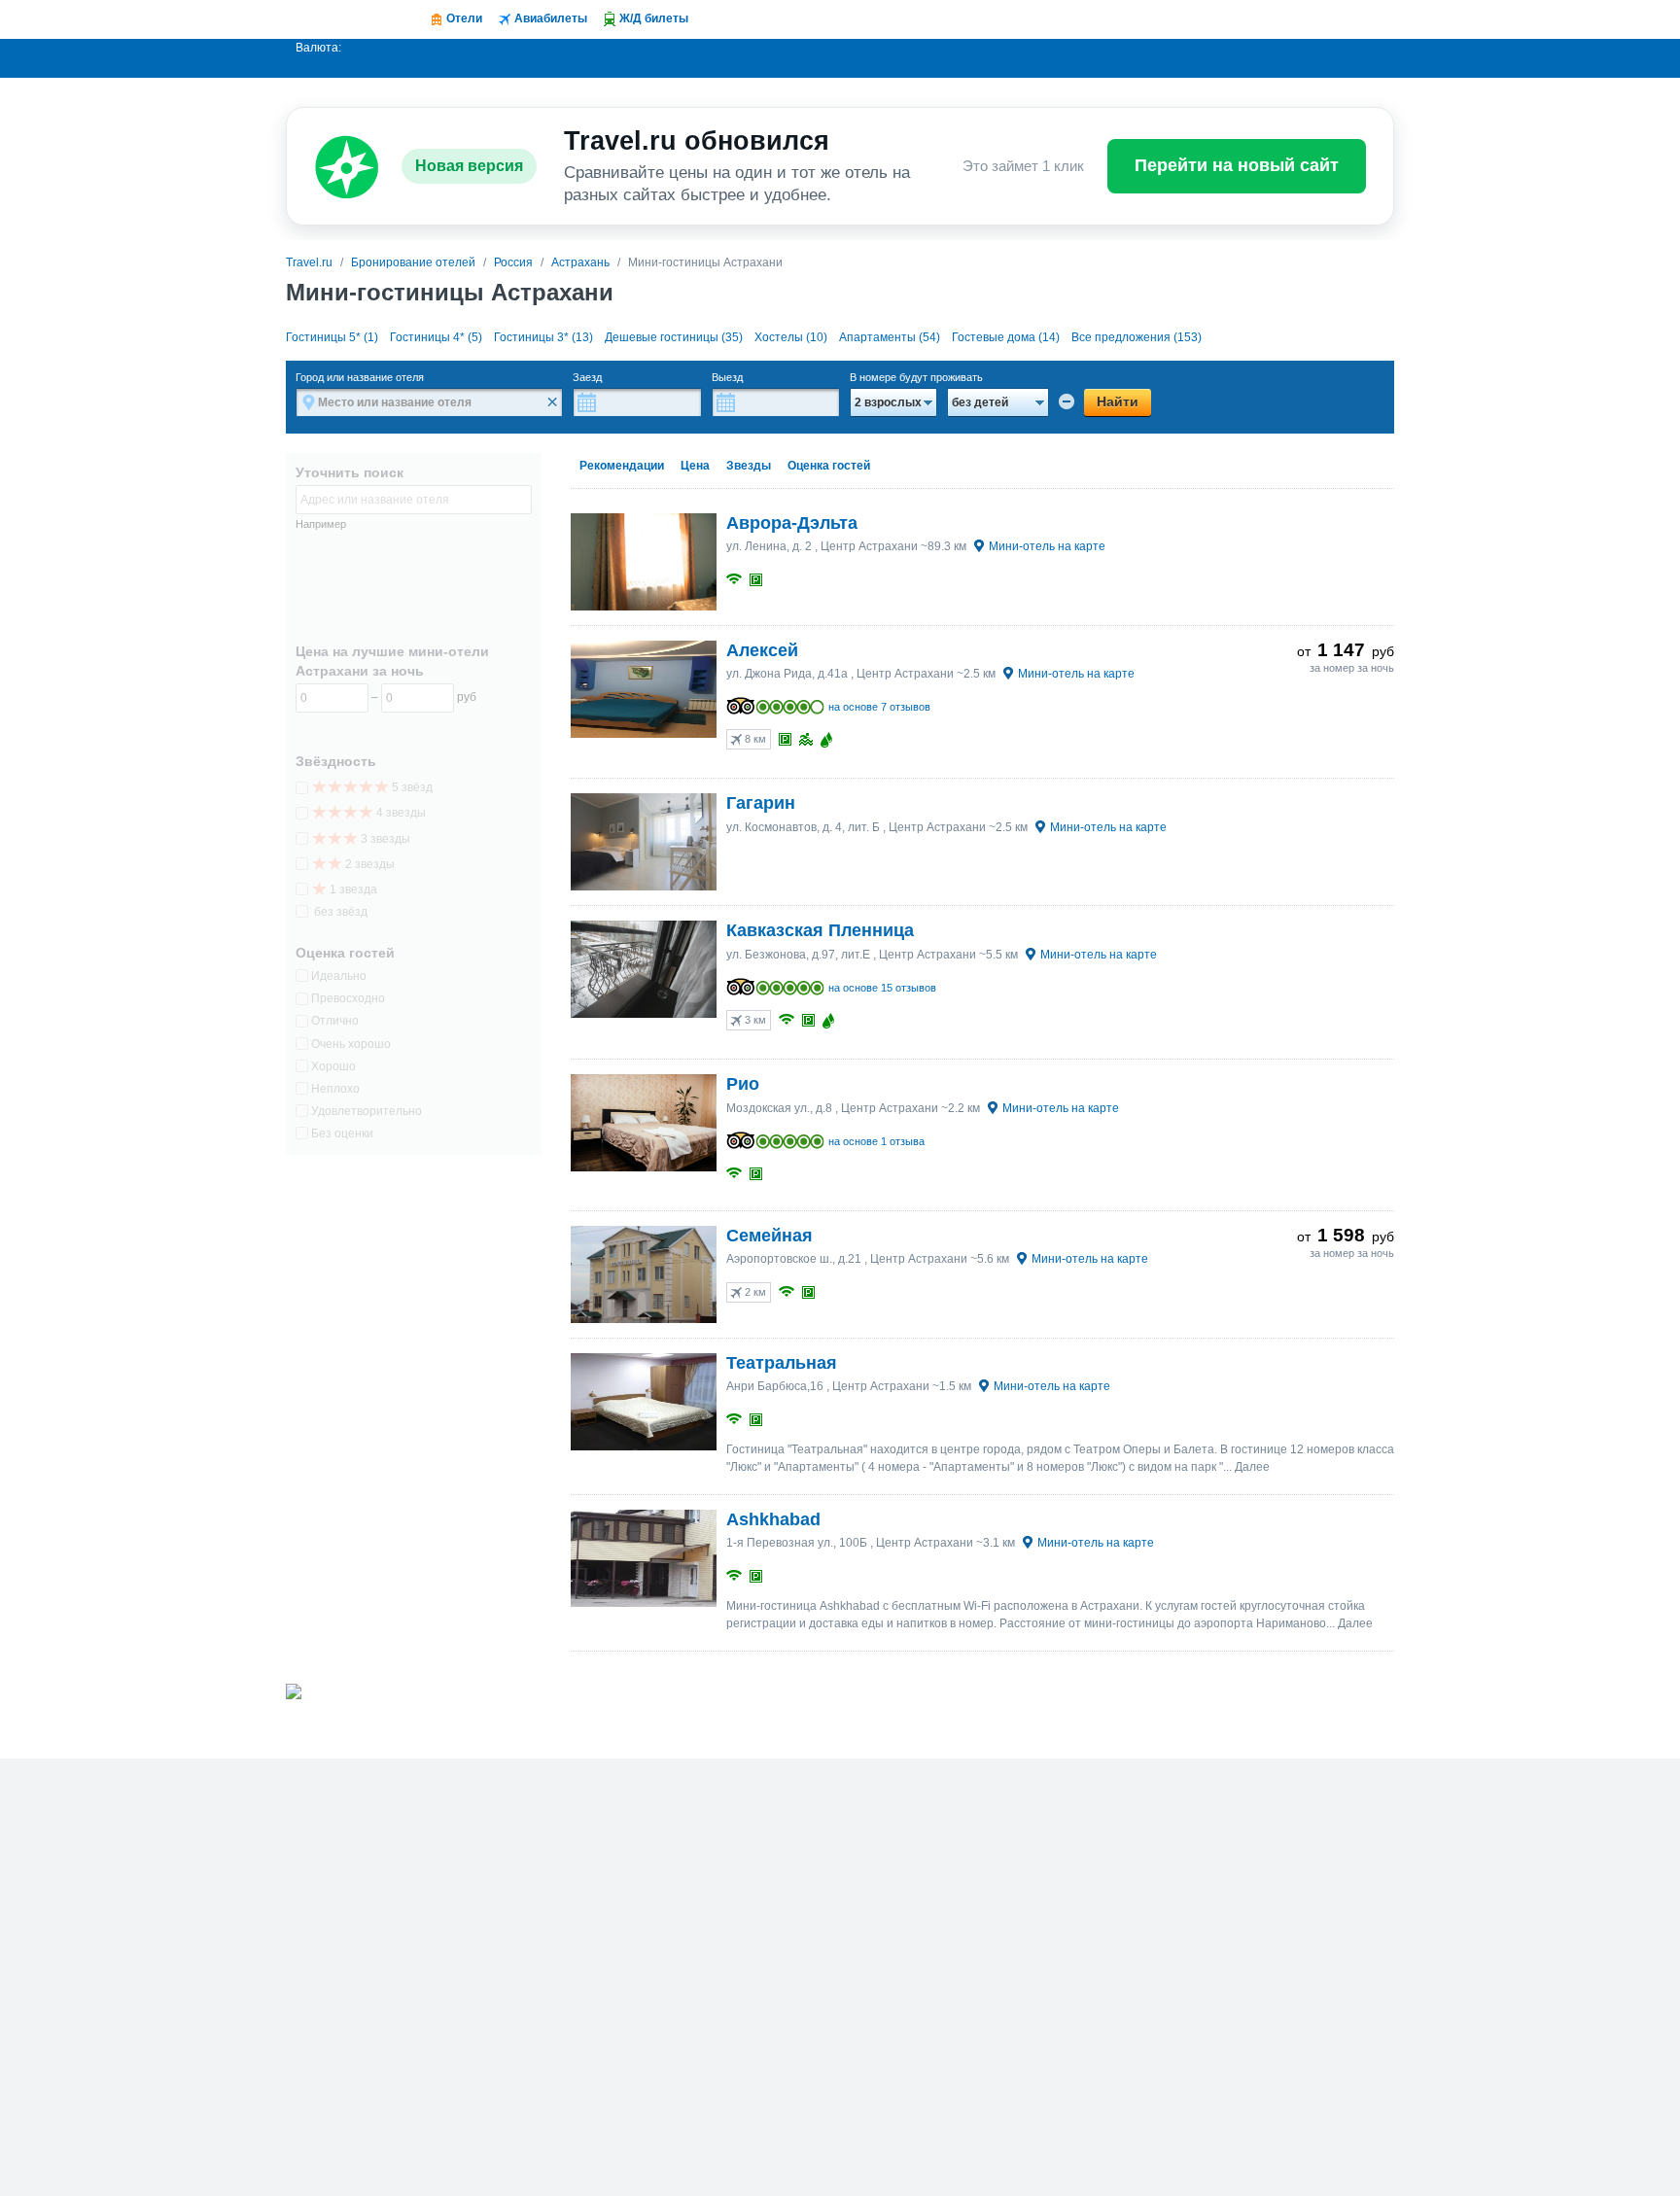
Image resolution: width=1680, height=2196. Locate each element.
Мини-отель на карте (1047, 546)
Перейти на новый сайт (1237, 165)
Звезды (749, 466)
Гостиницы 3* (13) (543, 337)
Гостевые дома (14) (1006, 337)
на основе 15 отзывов (882, 988)
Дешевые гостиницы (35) (674, 337)
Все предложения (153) (1137, 337)
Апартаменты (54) (890, 337)
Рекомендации (622, 466)
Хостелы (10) (791, 337)
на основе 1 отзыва (876, 1141)
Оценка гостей (829, 466)
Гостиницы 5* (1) (332, 337)
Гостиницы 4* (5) (436, 337)
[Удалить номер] (1067, 401)
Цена (695, 466)
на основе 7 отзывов (879, 707)
